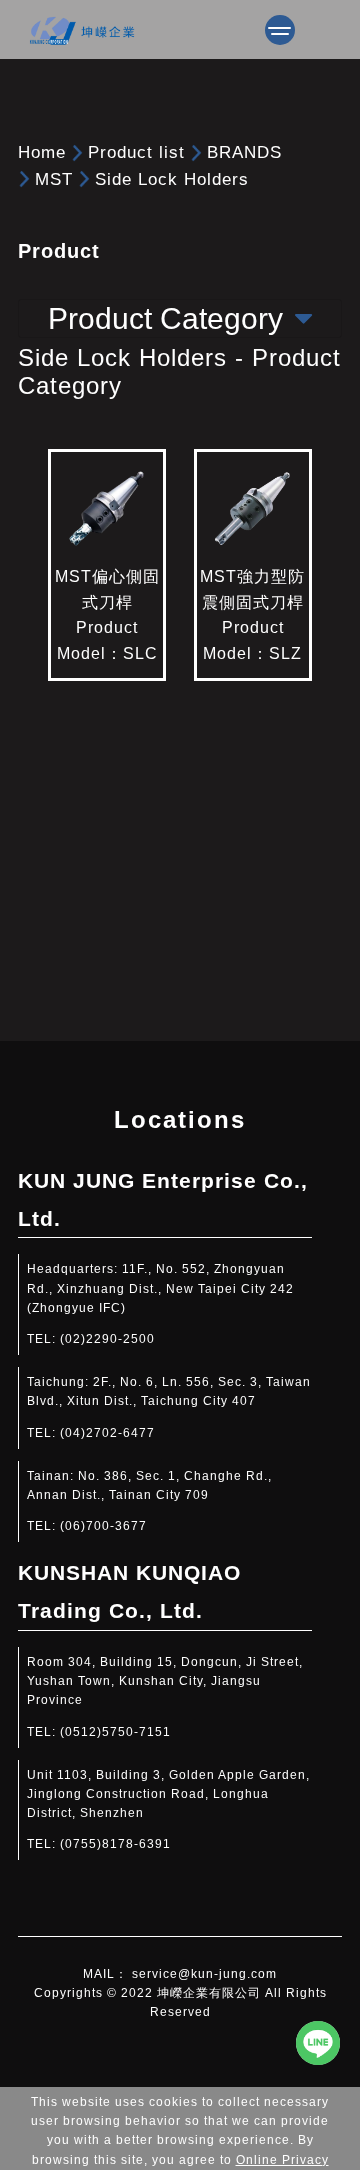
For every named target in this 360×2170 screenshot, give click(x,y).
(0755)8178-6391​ (115, 1844)
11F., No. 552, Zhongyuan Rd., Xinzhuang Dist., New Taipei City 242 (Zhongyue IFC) (160, 1288)
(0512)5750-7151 (115, 1732)
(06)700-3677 (103, 1526)
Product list (136, 152)
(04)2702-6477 (107, 1433)
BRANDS (244, 152)
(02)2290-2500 (107, 1339)
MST (54, 179)
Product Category (165, 318)
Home (42, 152)
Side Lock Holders (172, 179)
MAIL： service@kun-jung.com (180, 1974)
